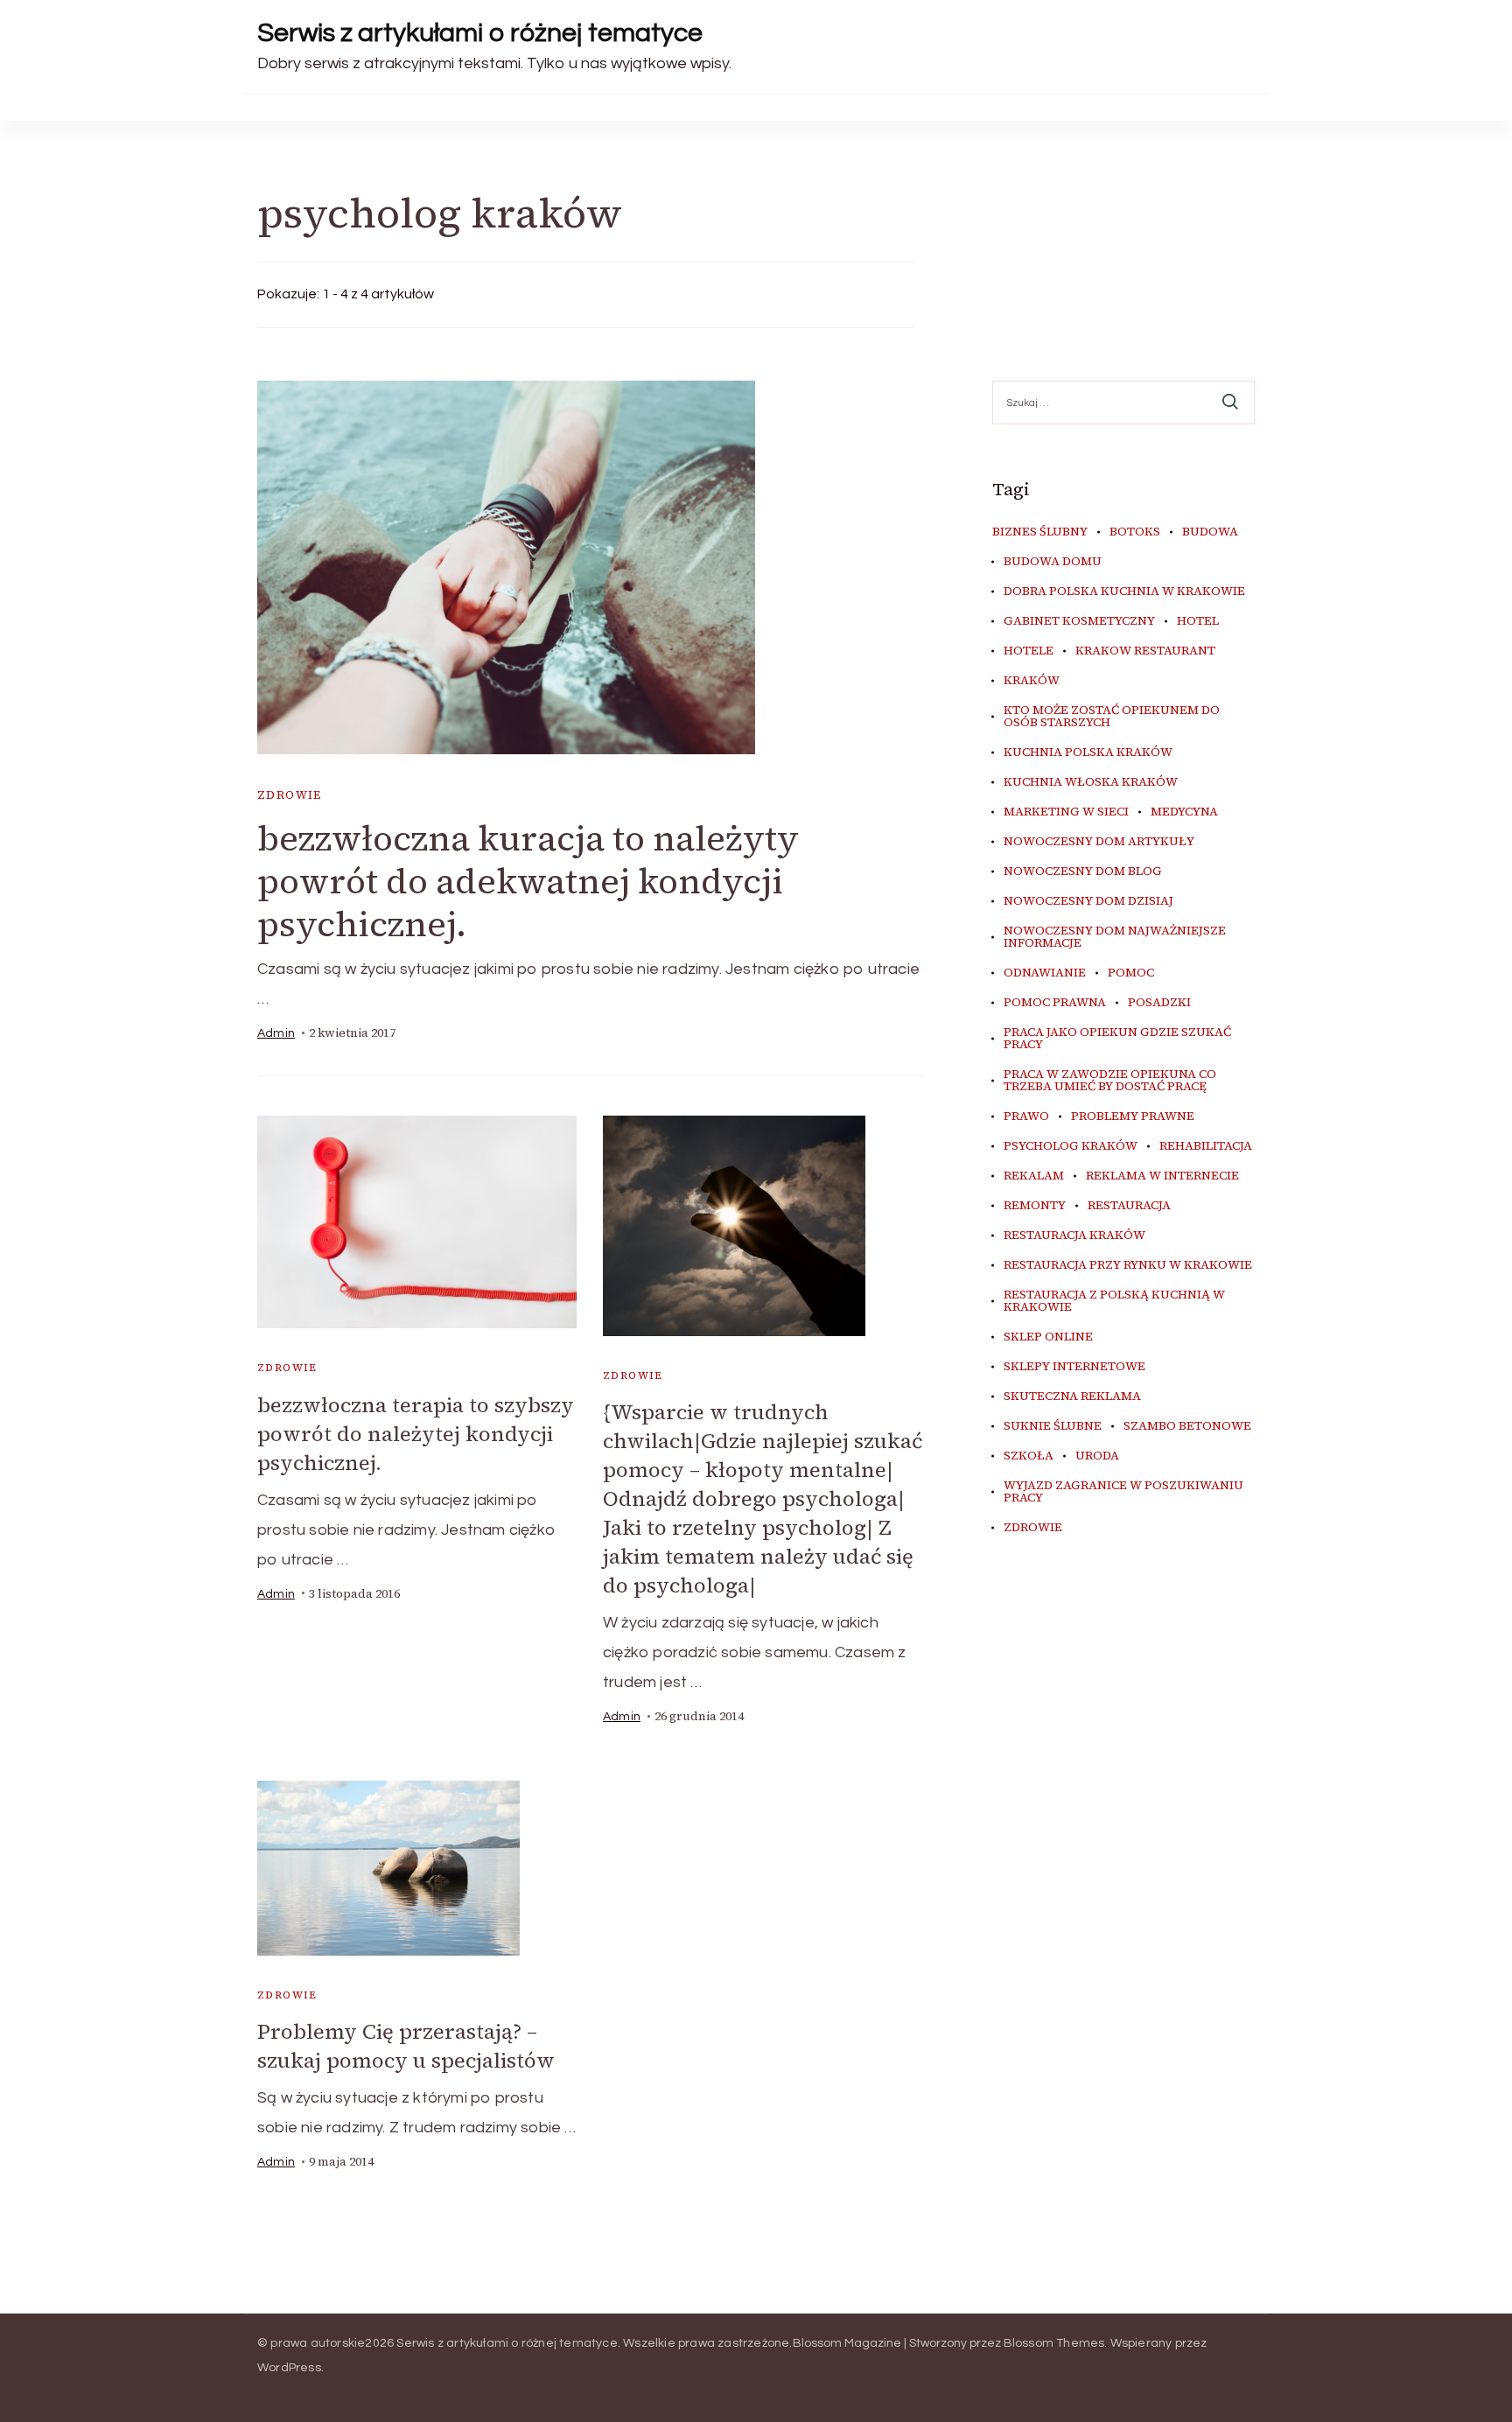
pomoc (1131, 973)
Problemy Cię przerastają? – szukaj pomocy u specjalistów (406, 2046)
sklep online (1048, 1337)
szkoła (1029, 1456)
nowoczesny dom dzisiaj (1088, 901)
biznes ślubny (1040, 532)
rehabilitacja (1206, 1146)
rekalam (1034, 1176)
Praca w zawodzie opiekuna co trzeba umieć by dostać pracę (1110, 1081)
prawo (1026, 1116)
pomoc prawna (1055, 1003)
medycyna (1184, 812)
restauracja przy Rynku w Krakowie (1128, 1265)
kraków (1032, 681)
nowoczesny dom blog (1083, 871)
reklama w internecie (1162, 1176)
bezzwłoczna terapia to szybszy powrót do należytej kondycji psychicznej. (416, 1434)
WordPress (289, 2368)
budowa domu (1053, 562)
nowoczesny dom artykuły (1099, 842)
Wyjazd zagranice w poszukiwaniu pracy (1123, 1492)
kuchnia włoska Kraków (1091, 782)
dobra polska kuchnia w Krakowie (1124, 591)
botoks (1135, 532)
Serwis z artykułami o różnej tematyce (480, 33)
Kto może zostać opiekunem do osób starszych (1112, 717)
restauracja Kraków (1074, 1235)
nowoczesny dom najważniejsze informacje (1115, 937)
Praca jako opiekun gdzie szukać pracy (1117, 1039)
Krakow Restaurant (1145, 651)
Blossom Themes (1054, 2343)
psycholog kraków (1071, 1146)
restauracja (1129, 1206)
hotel (1198, 621)
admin (276, 1033)
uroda (1097, 1456)
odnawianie (1045, 973)
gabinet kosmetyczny (1079, 621)
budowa (1210, 532)
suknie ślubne (1053, 1426)
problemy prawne (1133, 1116)
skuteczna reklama (1072, 1396)
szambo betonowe (1187, 1426)
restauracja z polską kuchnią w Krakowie (1114, 1301)
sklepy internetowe (1074, 1367)
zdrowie (290, 795)
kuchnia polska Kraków (1088, 752)
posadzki (1159, 1003)
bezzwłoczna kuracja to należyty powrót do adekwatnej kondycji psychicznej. (528, 881)
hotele (1029, 651)
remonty (1035, 1206)
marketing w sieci (1066, 812)
